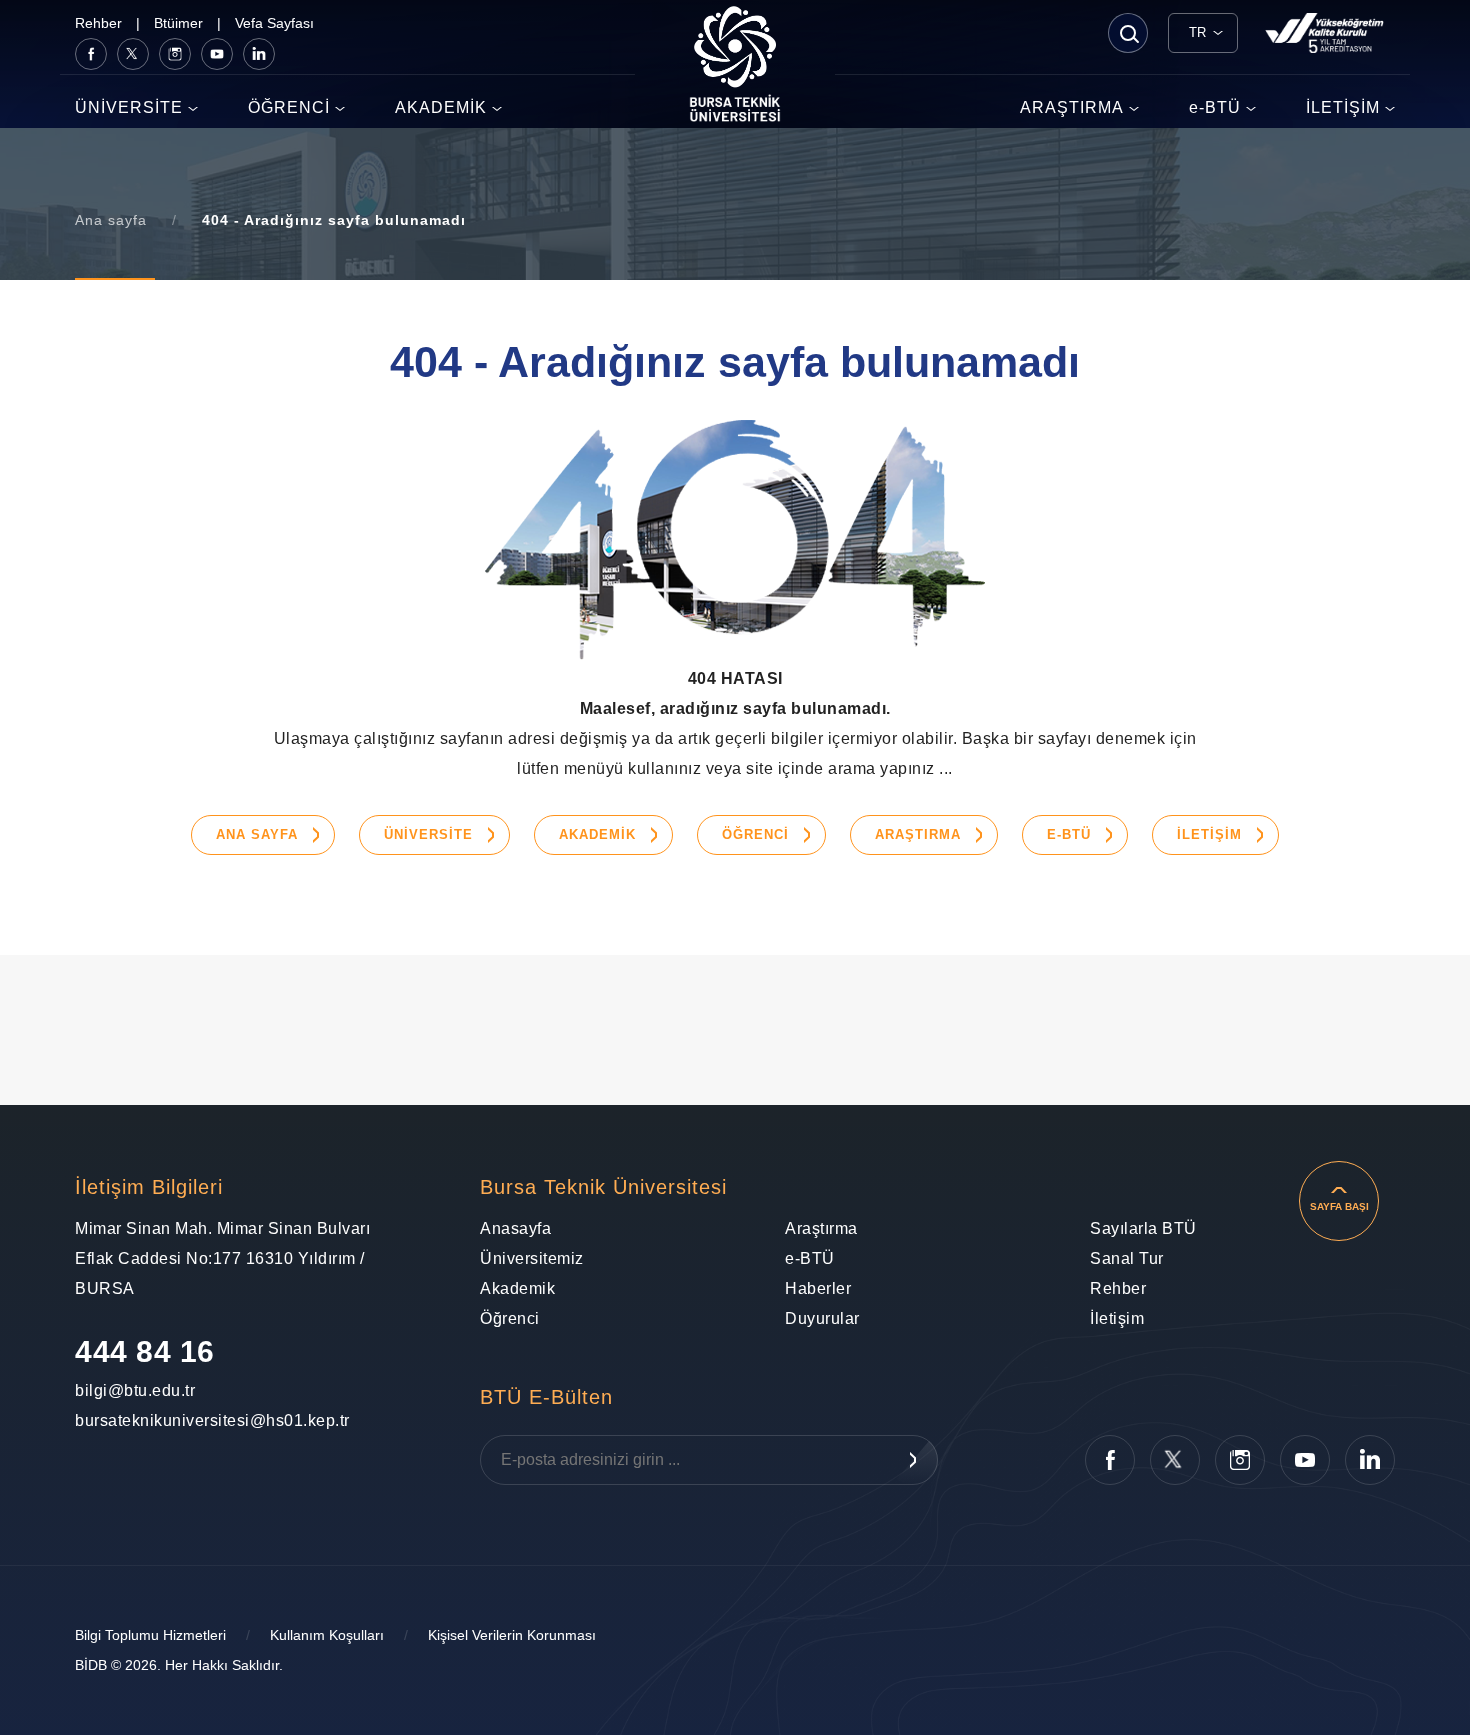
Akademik (517, 1288)
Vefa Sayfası (274, 23)
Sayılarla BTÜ (1143, 1228)
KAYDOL (913, 1460)
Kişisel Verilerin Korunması (512, 1635)
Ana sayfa (111, 220)
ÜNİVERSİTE (129, 107)
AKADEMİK (441, 107)
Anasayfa (515, 1228)
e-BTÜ (1215, 107)
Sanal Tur (1127, 1258)
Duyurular (822, 1318)
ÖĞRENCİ (289, 107)
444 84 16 (145, 1351)
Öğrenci (510, 1318)
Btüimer (178, 23)
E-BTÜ (1069, 834)
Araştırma (821, 1228)
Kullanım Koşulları (327, 1635)
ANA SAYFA (257, 834)
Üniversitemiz (532, 1258)
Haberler (818, 1288)
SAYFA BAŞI (1339, 1206)
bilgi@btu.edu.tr (124, 1390)
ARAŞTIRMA (1072, 107)
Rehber (98, 23)
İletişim (1117, 1318)
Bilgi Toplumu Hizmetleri (150, 1635)
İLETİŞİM (1343, 107)
